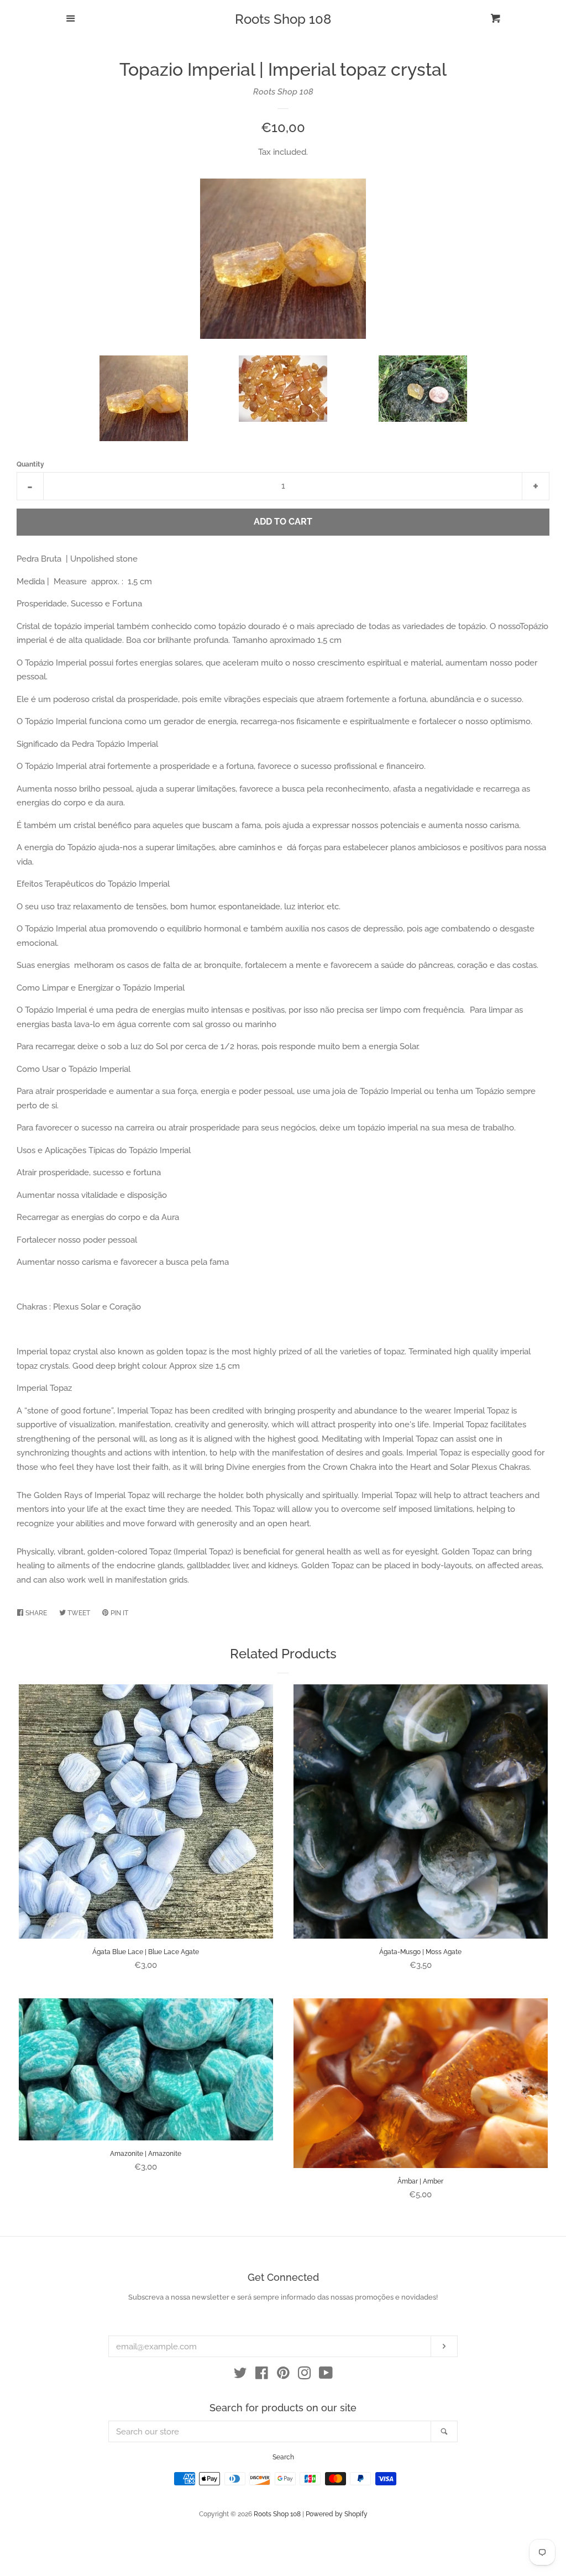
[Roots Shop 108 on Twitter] (240, 2375)
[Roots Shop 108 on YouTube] (326, 2375)
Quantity (30, 464)
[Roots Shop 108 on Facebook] (262, 2375)
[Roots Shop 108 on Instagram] (305, 2375)
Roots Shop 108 (283, 19)
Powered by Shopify (337, 2514)
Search (283, 2457)
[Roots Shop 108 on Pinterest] (283, 2375)
